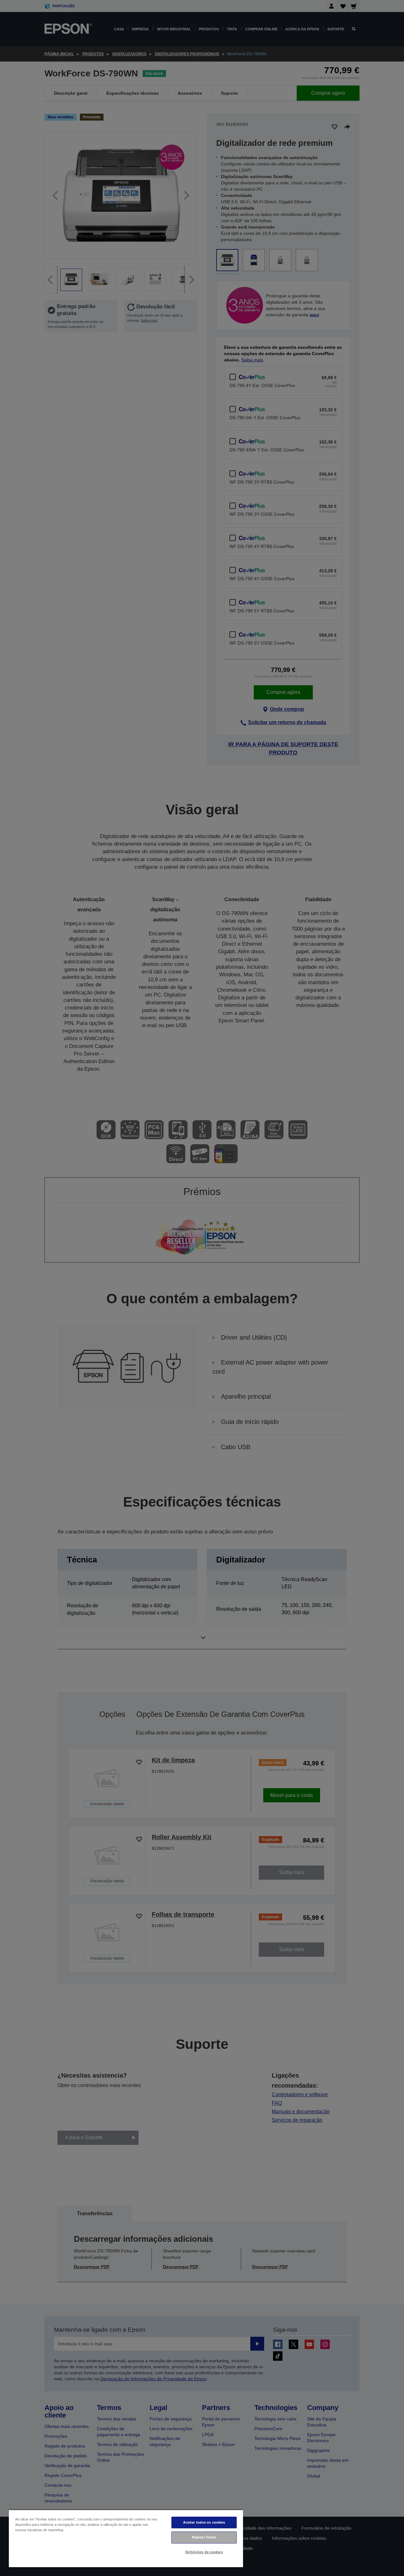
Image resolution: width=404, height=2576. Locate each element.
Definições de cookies (204, 2552)
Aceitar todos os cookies (204, 2522)
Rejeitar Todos (204, 2537)
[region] (126, 2538)
